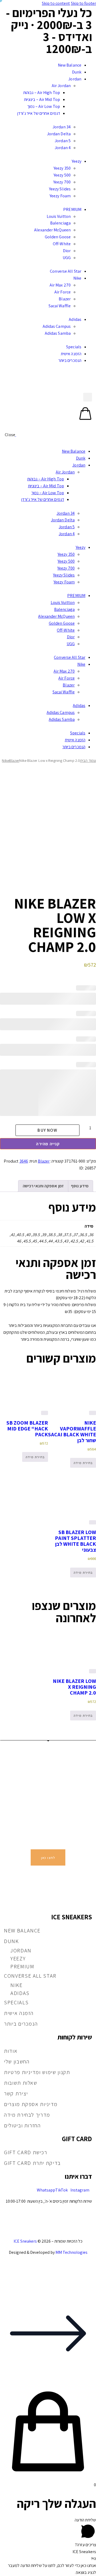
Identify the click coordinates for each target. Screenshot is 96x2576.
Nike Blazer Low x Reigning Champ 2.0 (74, 1687)
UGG (67, 258)
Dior (67, 251)
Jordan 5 (63, 141)
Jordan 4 (63, 148)
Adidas (75, 319)
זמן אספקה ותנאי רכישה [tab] (43, 1186)
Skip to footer (83, 3)
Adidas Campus (57, 326)
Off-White (62, 244)
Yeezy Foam (60, 196)
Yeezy (77, 161)
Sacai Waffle (60, 306)
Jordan (75, 79)
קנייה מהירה (48, 1144)
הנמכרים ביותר (70, 360)
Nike (77, 278)
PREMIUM (72, 209)
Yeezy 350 (62, 168)
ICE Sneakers (25, 2241)
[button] (48, 58)
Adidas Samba (58, 333)
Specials (74, 347)
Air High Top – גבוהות (42, 93)
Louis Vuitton (59, 216)
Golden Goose (58, 237)
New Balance (70, 65)
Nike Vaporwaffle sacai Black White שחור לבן (72, 1432)
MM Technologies (71, 2252)
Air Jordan (61, 86)
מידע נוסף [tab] (80, 1186)
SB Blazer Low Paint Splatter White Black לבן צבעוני (75, 1541)
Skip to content (56, 3)
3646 (24, 1161)
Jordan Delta (59, 134)
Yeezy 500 (62, 175)
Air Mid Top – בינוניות (42, 99)
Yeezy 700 (62, 182)
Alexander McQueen (52, 230)
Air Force (63, 292)
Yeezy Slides (60, 189)
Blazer (65, 299)
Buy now (47, 1130)
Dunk (77, 72)
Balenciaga (60, 223)
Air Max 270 (60, 285)
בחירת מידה (83, 1463)
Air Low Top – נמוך (44, 106)
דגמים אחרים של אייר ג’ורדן (39, 113)
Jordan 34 (62, 127)
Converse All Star (66, 271)
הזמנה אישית (71, 354)
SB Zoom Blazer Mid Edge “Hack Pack (27, 1429)
